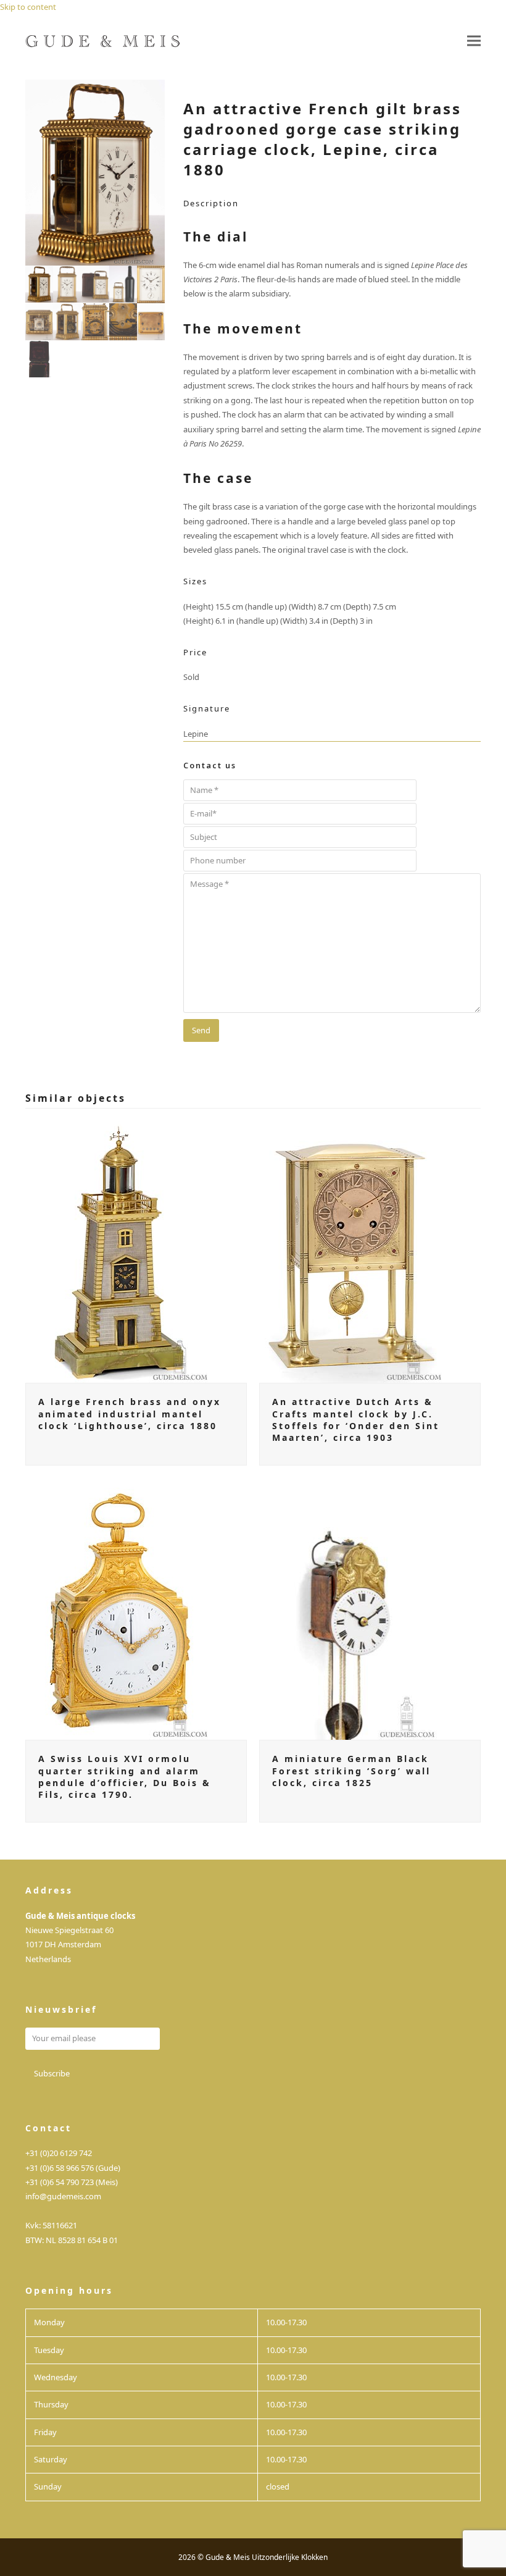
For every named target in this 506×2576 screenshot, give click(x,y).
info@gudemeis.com (63, 2196)
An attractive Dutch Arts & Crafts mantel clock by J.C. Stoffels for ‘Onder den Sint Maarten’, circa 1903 (356, 1420)
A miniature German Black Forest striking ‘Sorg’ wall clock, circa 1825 (351, 1771)
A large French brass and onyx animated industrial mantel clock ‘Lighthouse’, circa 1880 (130, 1414)
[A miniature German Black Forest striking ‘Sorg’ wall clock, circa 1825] (352, 1608)
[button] (474, 41)
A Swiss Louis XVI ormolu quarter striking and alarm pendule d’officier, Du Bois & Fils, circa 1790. (125, 1777)
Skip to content (28, 7)
